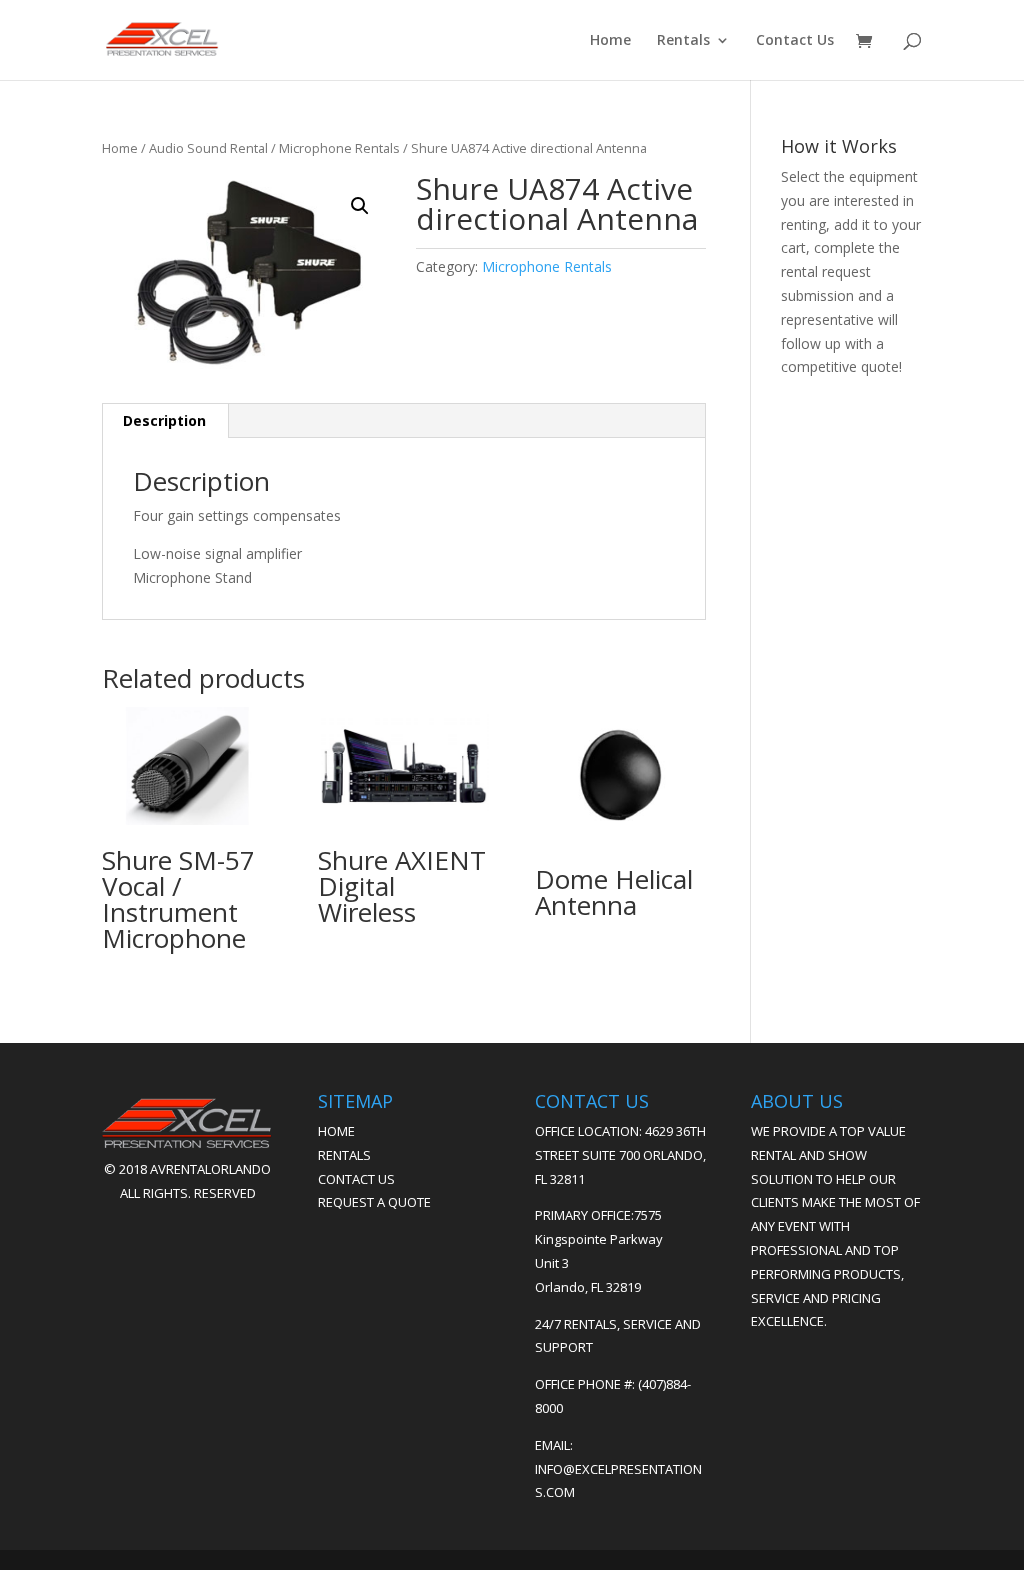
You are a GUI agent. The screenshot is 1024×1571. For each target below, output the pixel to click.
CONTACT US (356, 1179)
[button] (360, 206)
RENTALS (344, 1155)
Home (610, 41)
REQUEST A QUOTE (374, 1202)
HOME (336, 1131)
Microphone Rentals (339, 148)
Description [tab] (164, 420)
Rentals (683, 41)
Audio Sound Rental (208, 148)
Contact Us (795, 41)
